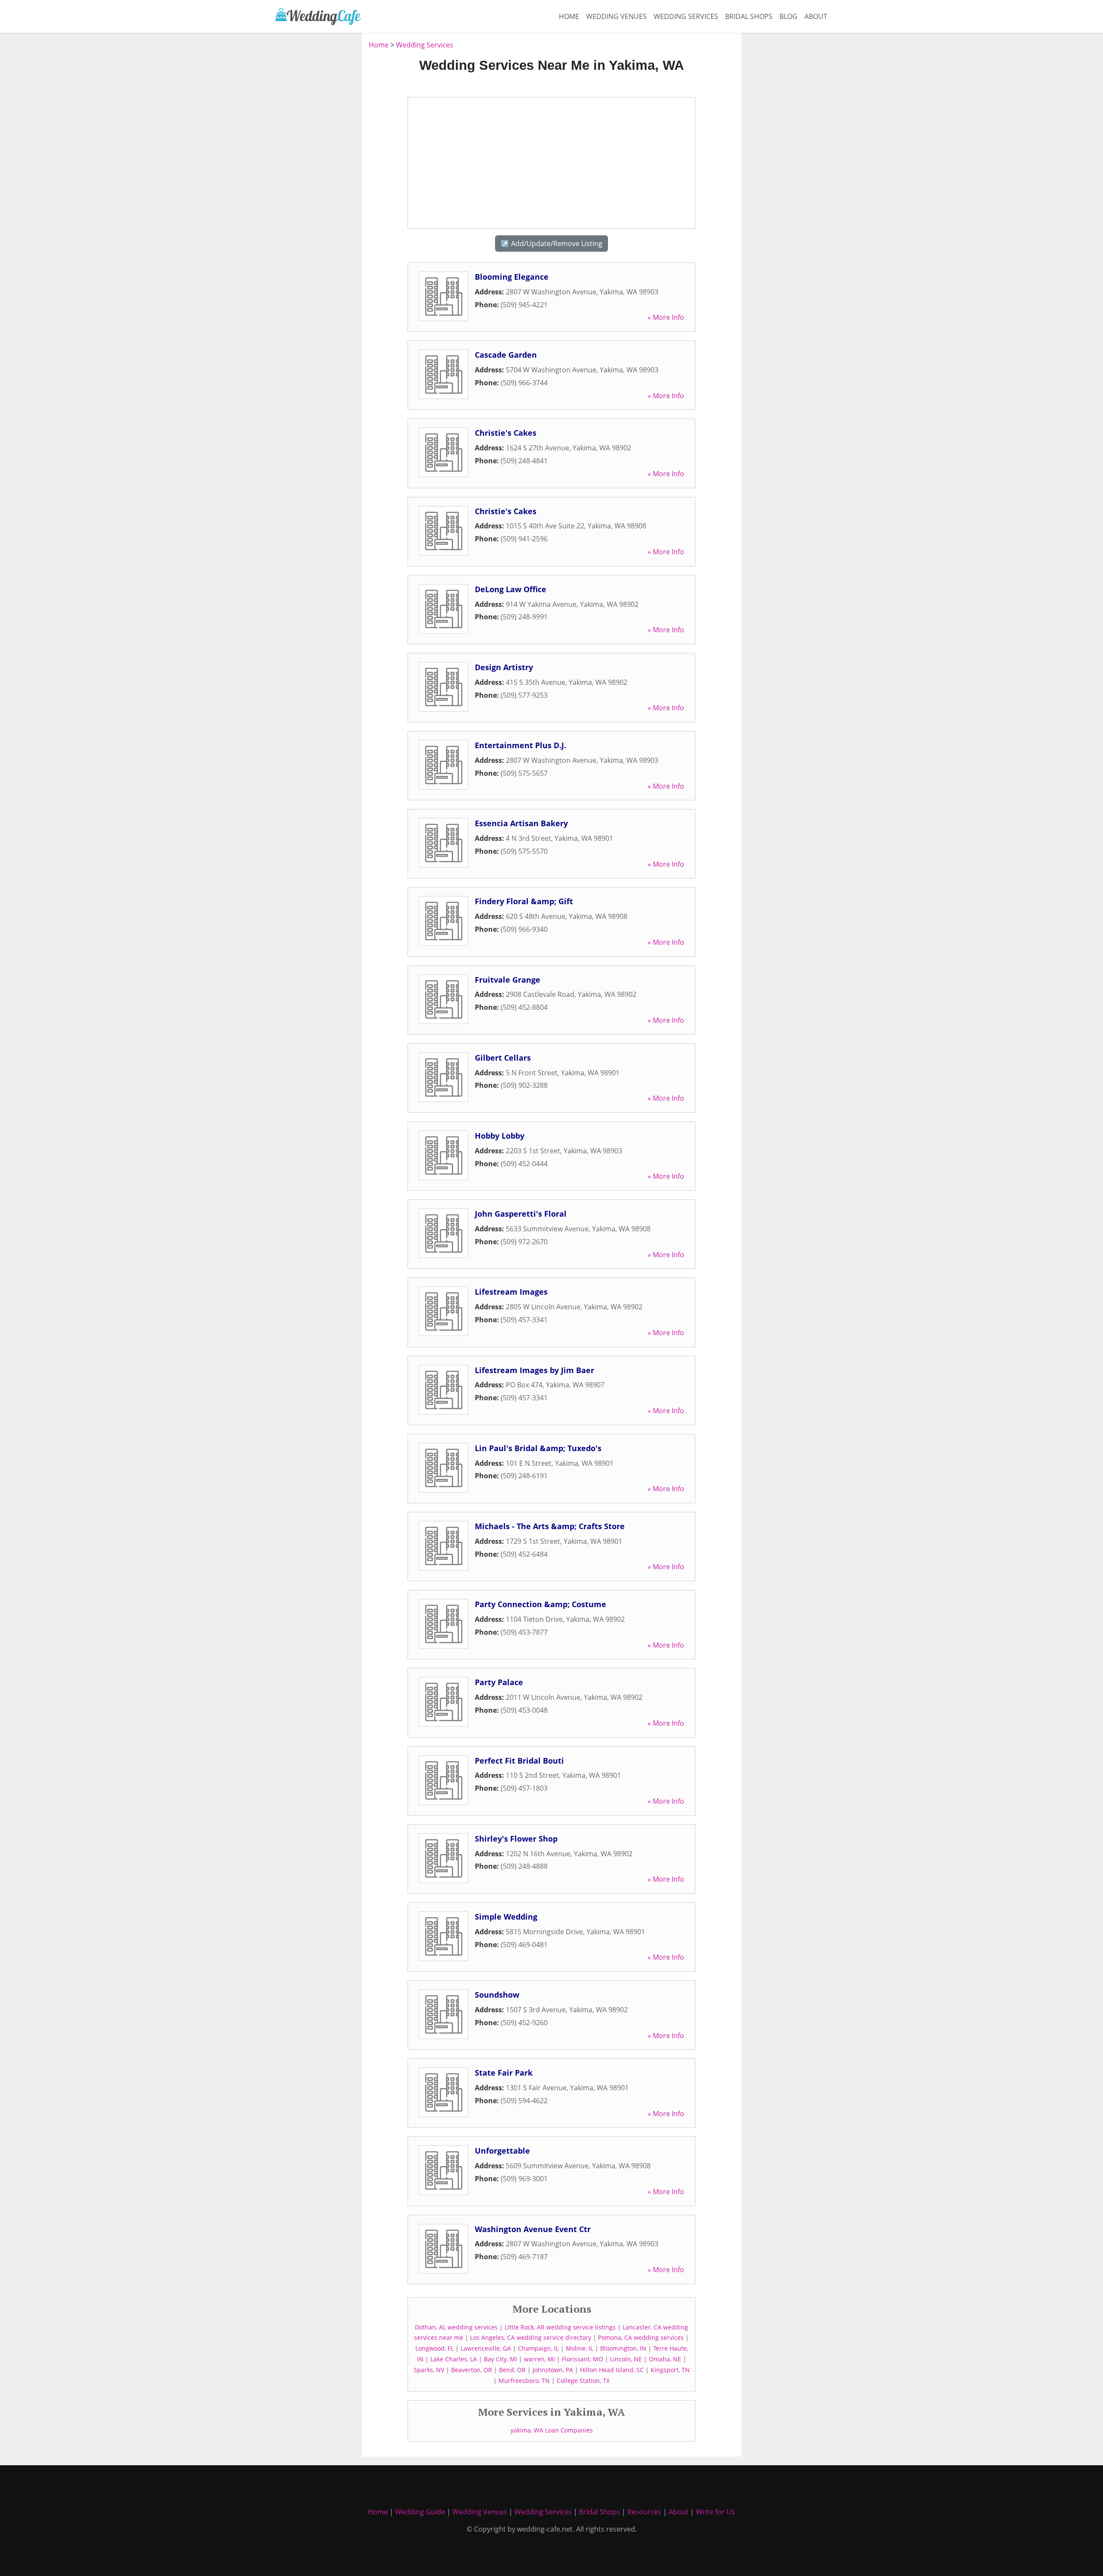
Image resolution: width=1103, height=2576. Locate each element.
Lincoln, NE (626, 2359)
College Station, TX (583, 2381)
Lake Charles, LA (454, 2359)
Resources (644, 2512)
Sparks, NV (429, 2370)
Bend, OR (512, 2370)
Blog (788, 16)
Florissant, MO (583, 2359)
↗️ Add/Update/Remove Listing (551, 244)
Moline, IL (580, 2348)
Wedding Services (686, 16)
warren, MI (539, 2359)
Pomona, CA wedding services (641, 2337)
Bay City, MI (500, 2359)
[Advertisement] (315, 169)
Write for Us (715, 2512)
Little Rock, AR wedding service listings (560, 2327)
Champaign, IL (538, 2348)
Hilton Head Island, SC (612, 2370)
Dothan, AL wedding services (456, 2327)
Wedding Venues (616, 16)
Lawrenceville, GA (486, 2348)
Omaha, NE (665, 2359)
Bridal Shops (749, 16)
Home (569, 16)
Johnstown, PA (553, 2370)
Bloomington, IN (623, 2348)
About (816, 16)
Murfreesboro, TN (524, 2381)
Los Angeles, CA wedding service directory (531, 2337)
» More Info (666, 317)
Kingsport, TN (670, 2370)
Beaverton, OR (472, 2370)
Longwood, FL (435, 2348)
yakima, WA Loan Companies (552, 2430)
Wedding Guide (420, 2512)
